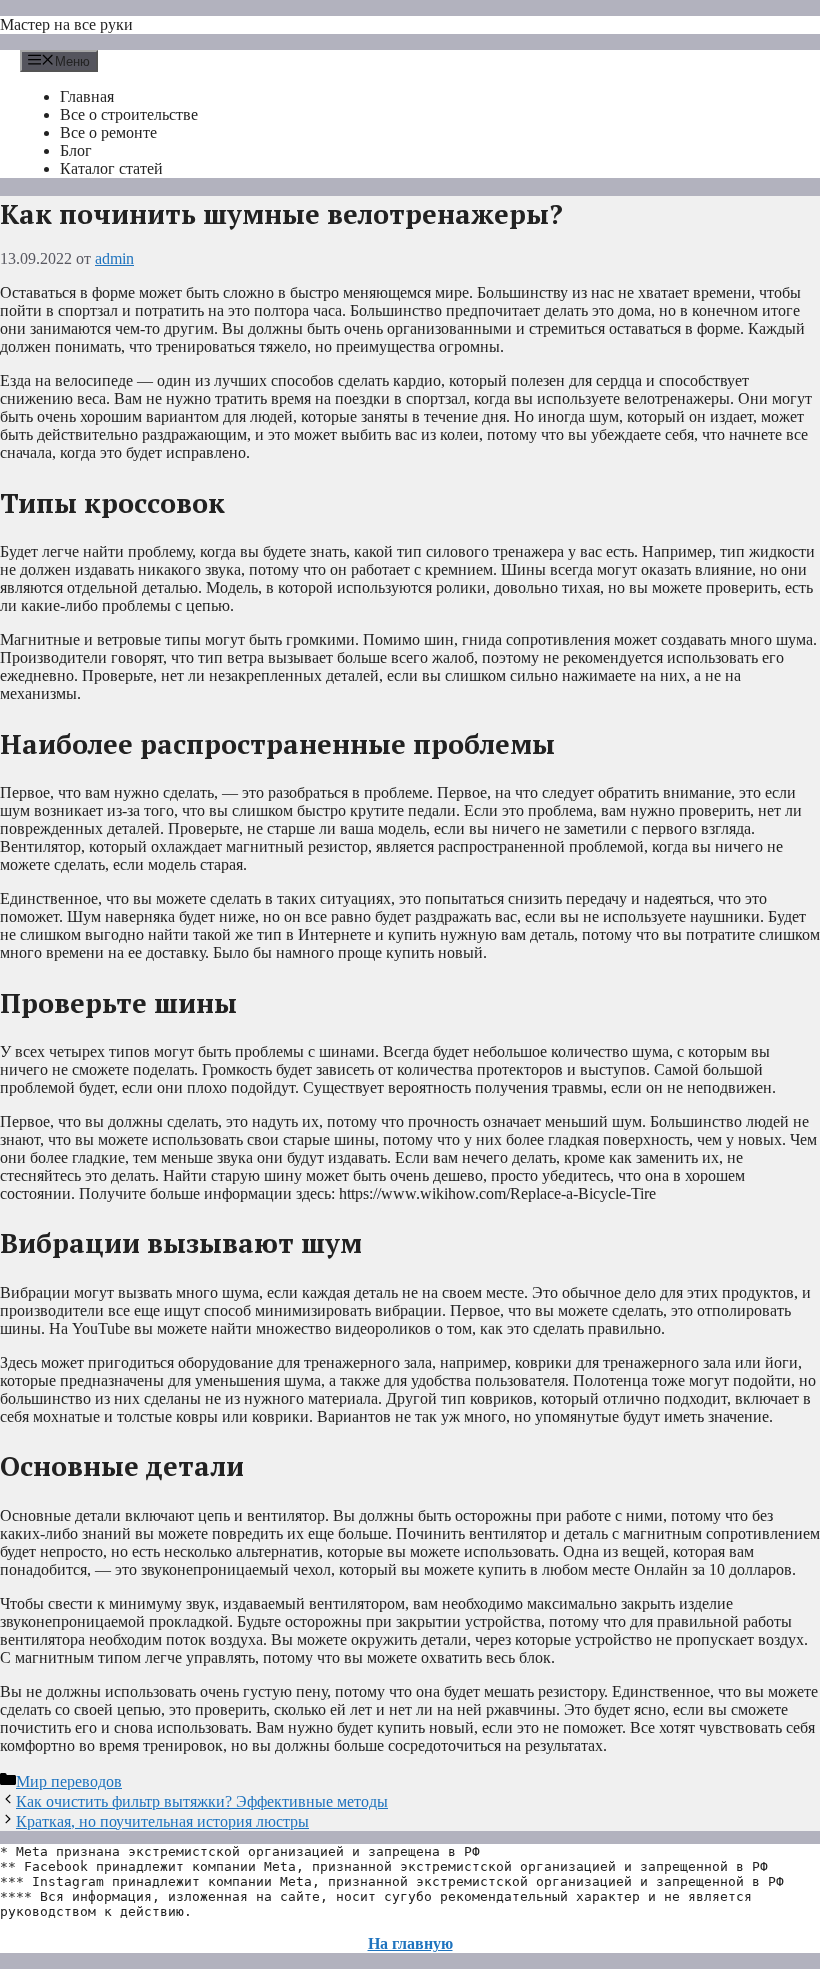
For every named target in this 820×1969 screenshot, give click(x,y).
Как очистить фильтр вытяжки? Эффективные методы (202, 1801)
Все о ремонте (108, 132)
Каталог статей (111, 168)
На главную (410, 1943)
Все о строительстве (129, 114)
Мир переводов (69, 1781)
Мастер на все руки (66, 24)
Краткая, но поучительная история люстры (162, 1821)
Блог (76, 150)
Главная (87, 96)
